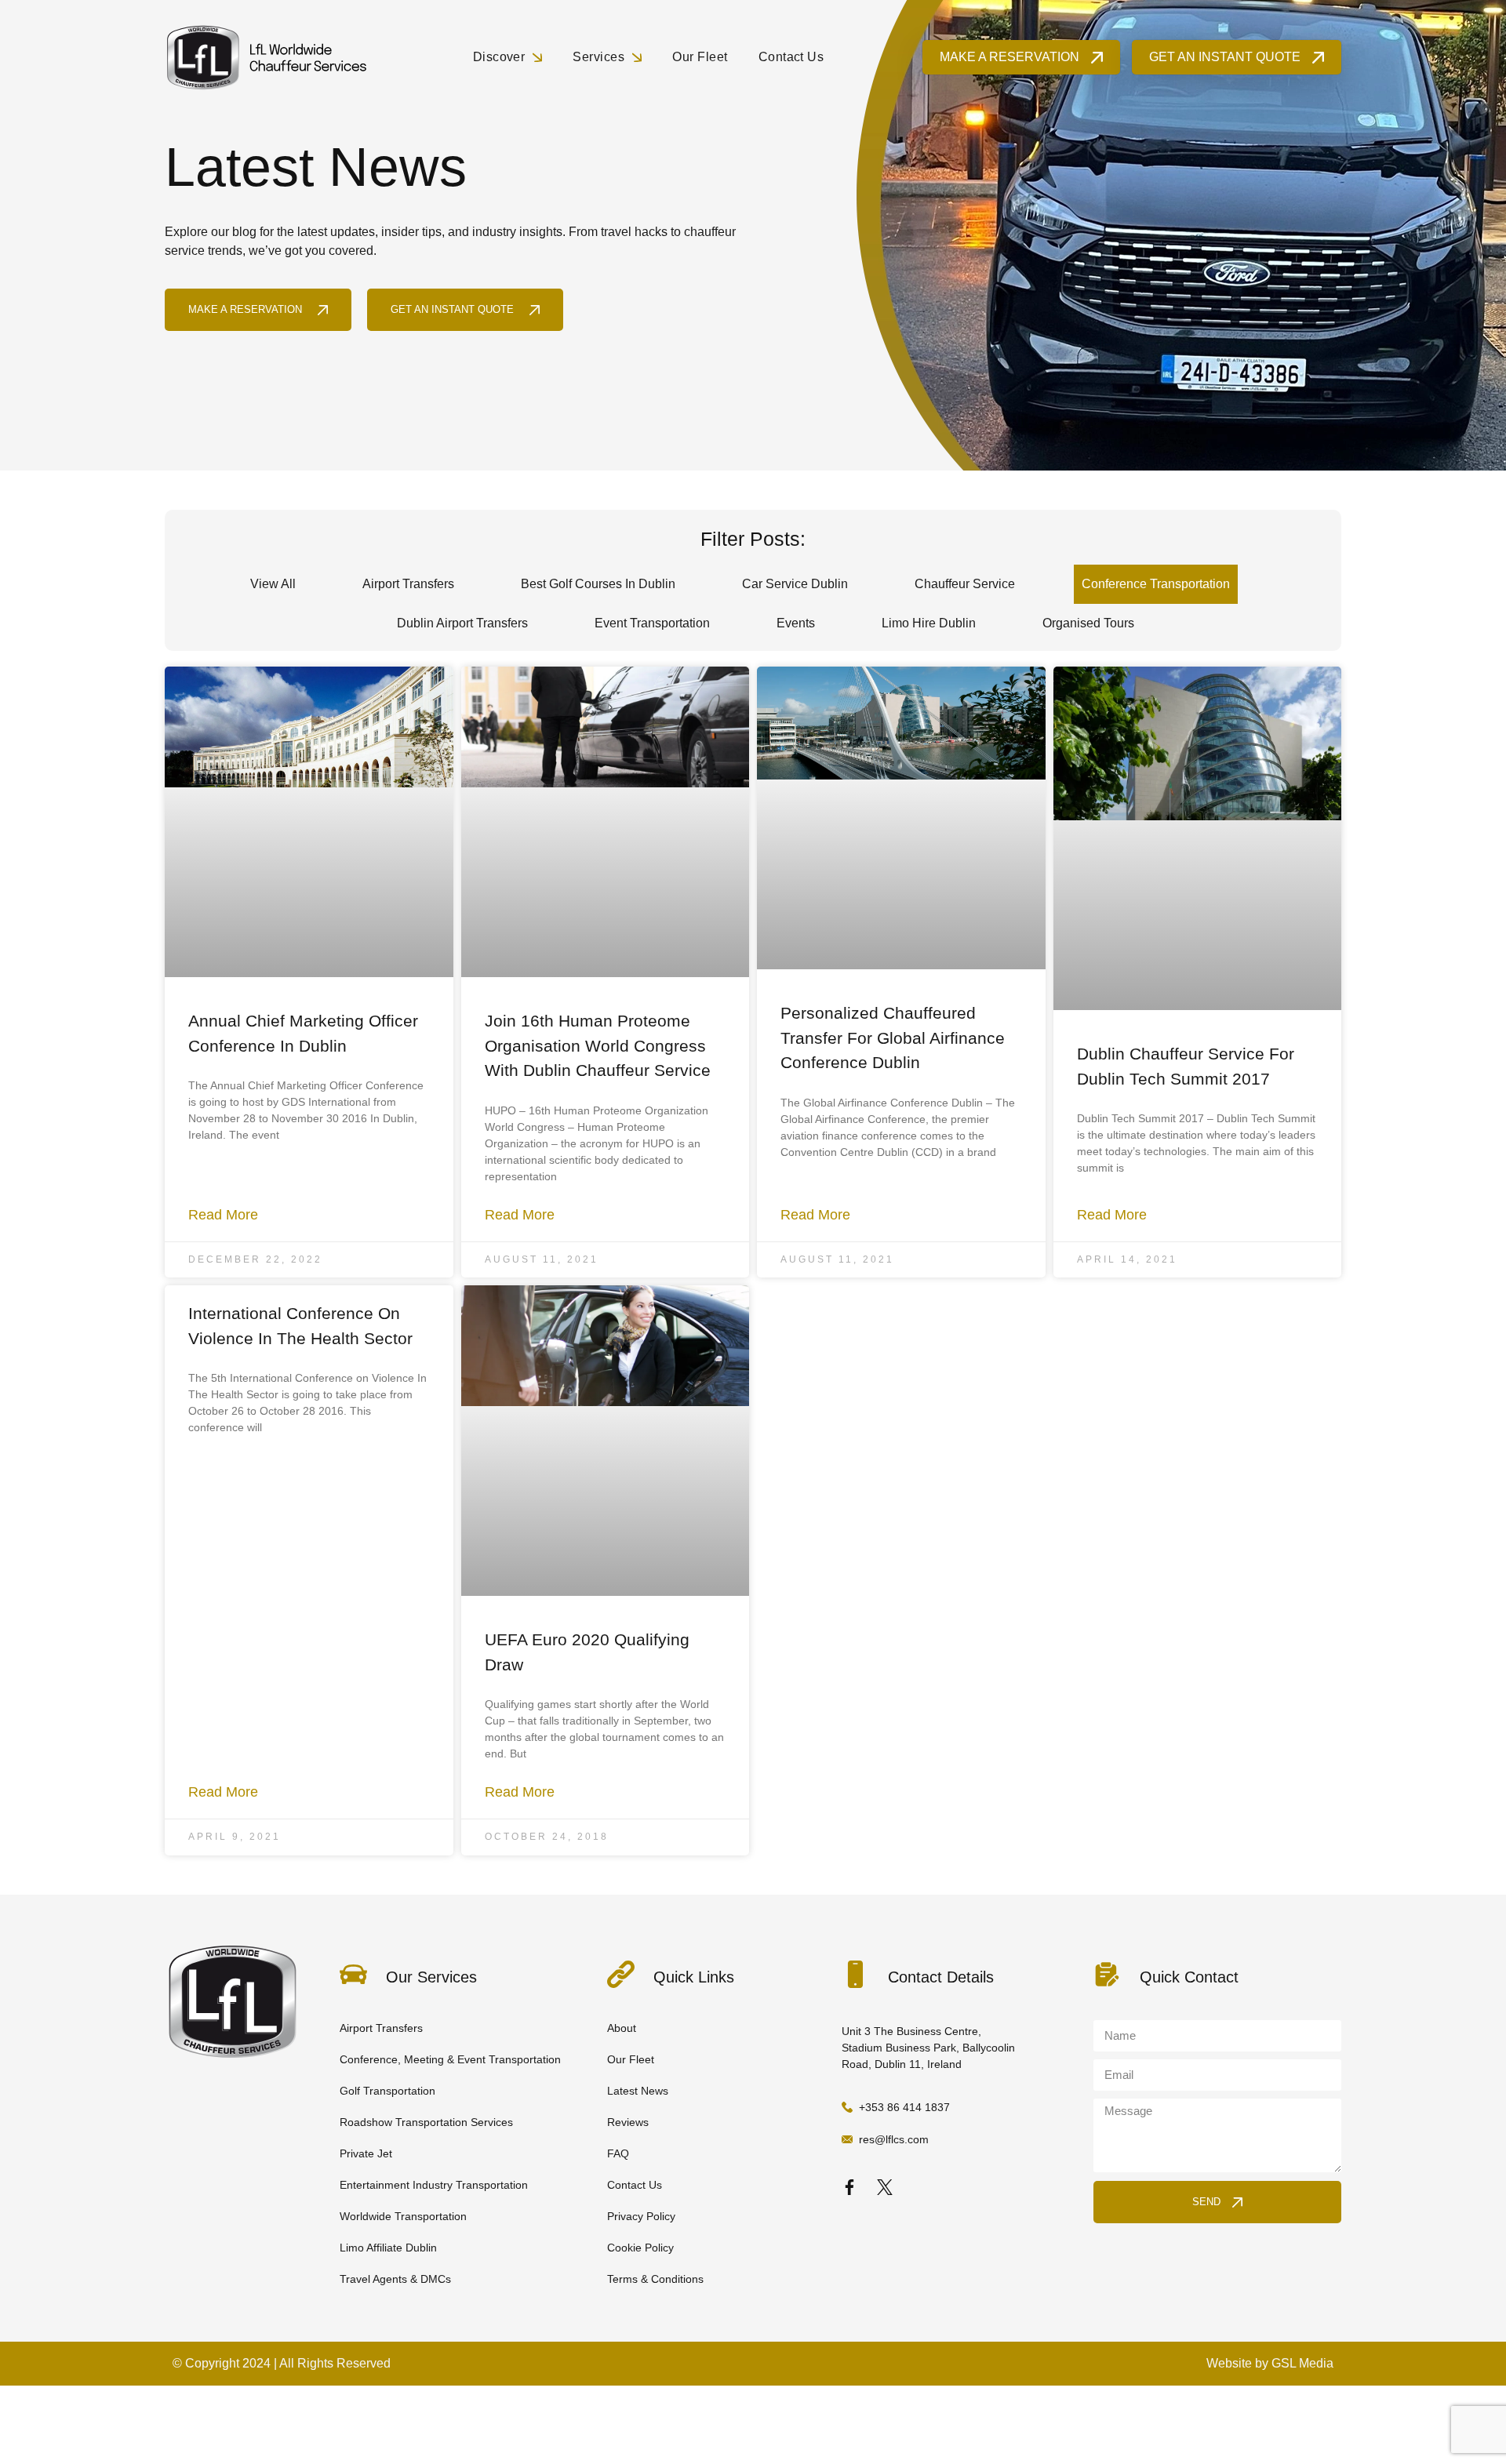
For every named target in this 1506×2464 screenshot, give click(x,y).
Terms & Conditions (655, 2279)
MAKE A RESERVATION (1009, 57)
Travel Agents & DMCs (395, 2279)
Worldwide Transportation (403, 2216)
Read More (223, 1215)
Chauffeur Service (965, 584)
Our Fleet (700, 57)
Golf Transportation (387, 2091)
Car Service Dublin (795, 584)
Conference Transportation (1156, 584)
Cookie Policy (640, 2248)
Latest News (638, 2091)
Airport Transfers (408, 584)
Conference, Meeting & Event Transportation (450, 2059)
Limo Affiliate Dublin (388, 2248)
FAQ (618, 2153)
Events (796, 623)
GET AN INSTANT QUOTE (1225, 57)
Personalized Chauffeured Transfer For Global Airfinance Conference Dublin (893, 1038)
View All (273, 584)
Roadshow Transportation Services (426, 2122)
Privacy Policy (641, 2216)
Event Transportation (652, 623)
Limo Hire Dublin (929, 623)
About (622, 2028)
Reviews (628, 2122)
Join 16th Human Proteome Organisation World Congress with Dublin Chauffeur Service (598, 1045)
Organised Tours (1088, 623)
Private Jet (366, 2153)
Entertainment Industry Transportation (434, 2185)
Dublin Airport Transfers (462, 623)
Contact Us (791, 57)
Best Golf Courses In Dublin (598, 584)
